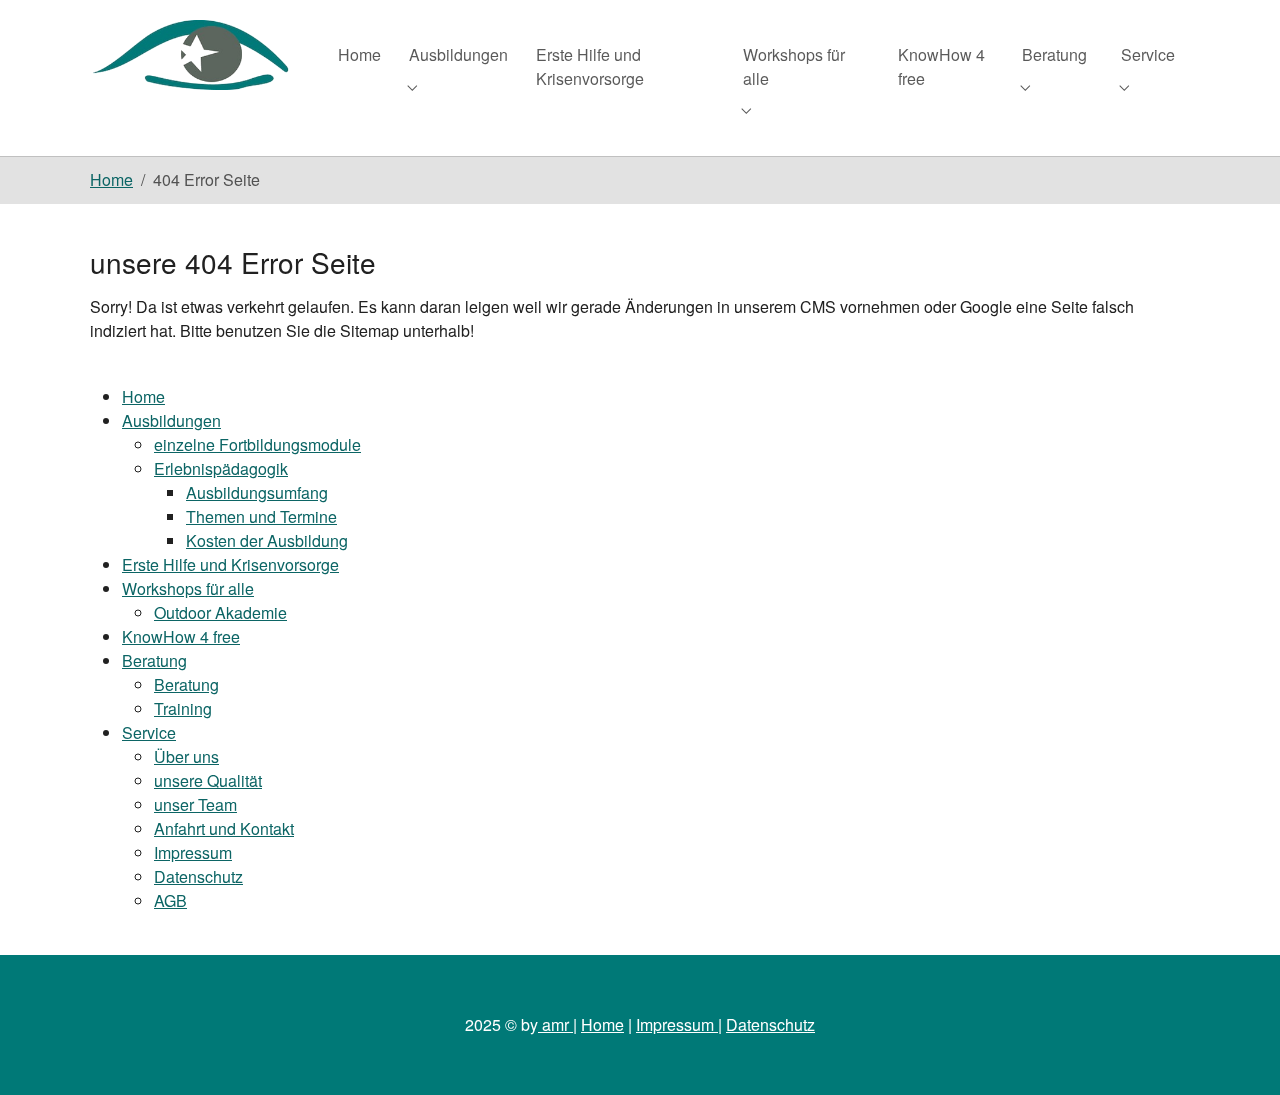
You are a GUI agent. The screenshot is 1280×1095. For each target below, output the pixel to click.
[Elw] (194, 54)
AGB (170, 900)
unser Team (195, 804)
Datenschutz (198, 876)
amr (555, 1024)
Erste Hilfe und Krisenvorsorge (230, 564)
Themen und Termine (261, 516)
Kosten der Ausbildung (267, 540)
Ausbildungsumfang (257, 492)
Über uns (186, 756)
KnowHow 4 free (181, 636)
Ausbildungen (171, 420)
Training (183, 708)
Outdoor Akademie (220, 612)
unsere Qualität (208, 780)
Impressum (193, 852)
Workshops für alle (188, 588)
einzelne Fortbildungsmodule (257, 444)
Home (143, 396)
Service (149, 732)
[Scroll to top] (1236, 1051)
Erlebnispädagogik (221, 468)
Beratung (154, 660)
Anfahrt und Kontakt (224, 828)
